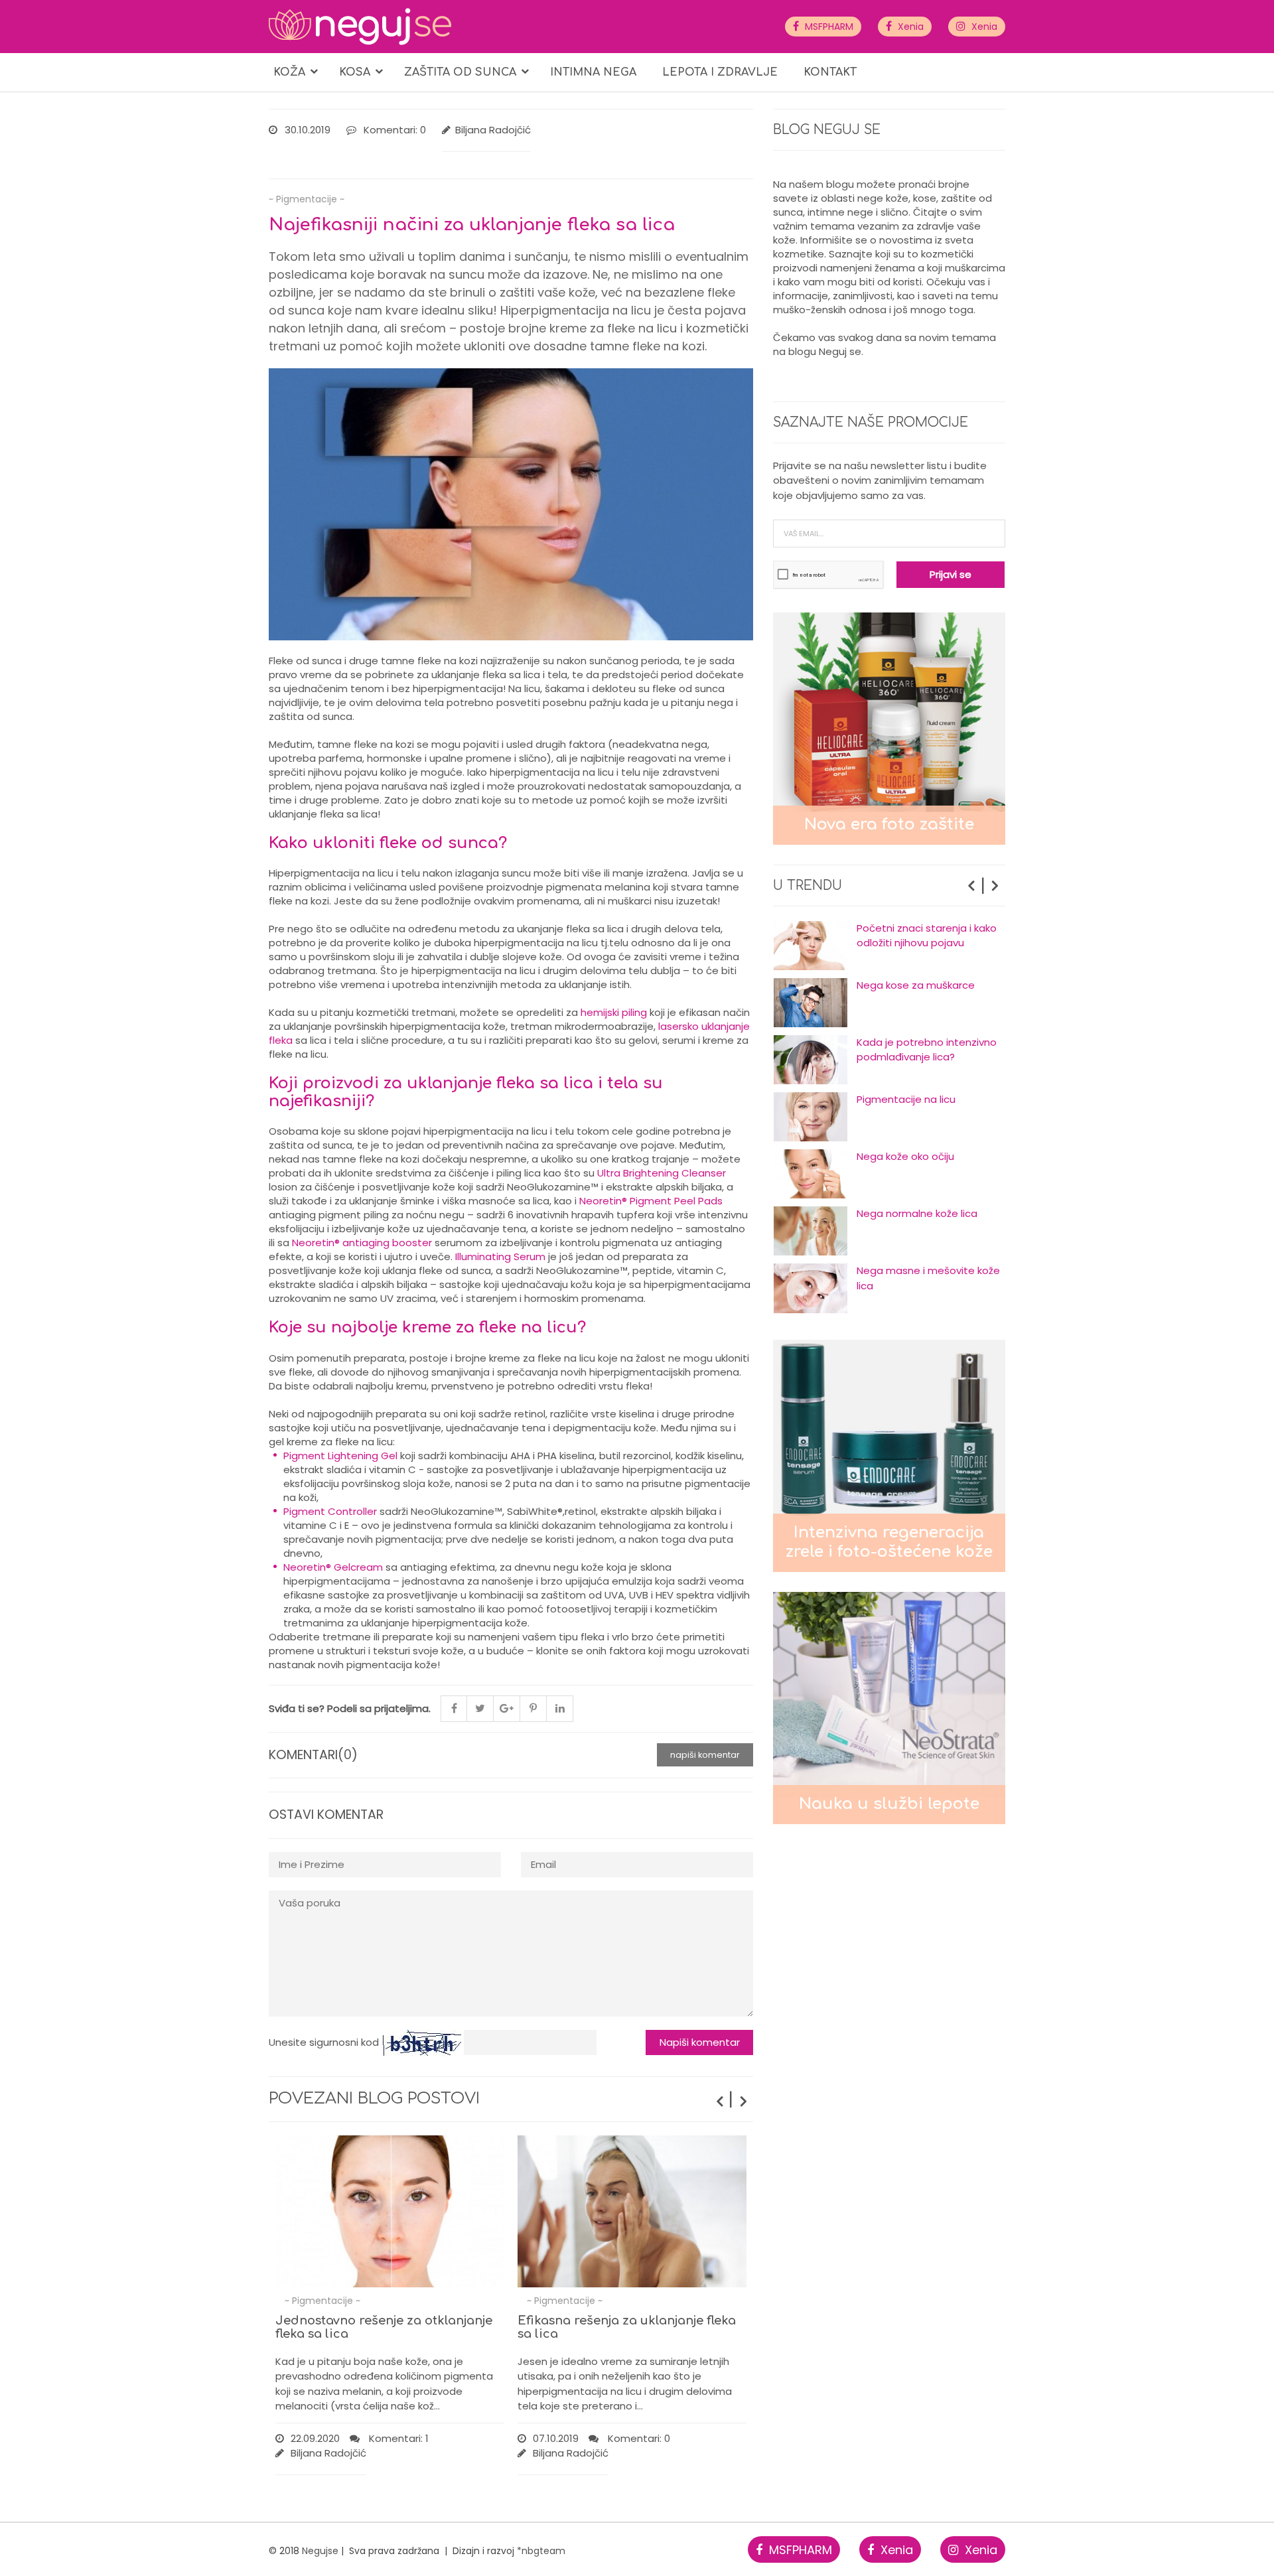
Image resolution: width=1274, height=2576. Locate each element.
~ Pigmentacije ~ (307, 199)
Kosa (355, 72)
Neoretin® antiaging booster (362, 1243)
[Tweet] (480, 1709)
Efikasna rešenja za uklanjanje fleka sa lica (627, 2327)
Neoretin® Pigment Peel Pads (651, 1201)
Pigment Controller (330, 1511)
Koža (289, 72)
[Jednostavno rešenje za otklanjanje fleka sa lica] (390, 2212)
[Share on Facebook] (454, 1709)
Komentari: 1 (397, 2438)
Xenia (909, 27)
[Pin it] (533, 1709)
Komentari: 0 (395, 130)
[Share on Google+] (507, 1709)
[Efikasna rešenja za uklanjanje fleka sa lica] (632, 2212)
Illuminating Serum (500, 1256)
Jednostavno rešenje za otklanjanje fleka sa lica (384, 2327)
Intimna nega (593, 72)
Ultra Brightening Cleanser (662, 1173)
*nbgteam (541, 2551)
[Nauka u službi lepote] (889, 1707)
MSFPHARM (828, 27)
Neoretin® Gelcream (333, 1567)
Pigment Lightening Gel (340, 1456)
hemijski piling (614, 1012)
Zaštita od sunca (460, 72)
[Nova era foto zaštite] (889, 728)
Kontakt (830, 72)
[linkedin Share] (560, 1709)
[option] (889, 946)
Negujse (320, 2551)
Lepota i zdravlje (720, 72)
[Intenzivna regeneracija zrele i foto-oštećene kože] (889, 1455)
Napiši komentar (705, 1755)
